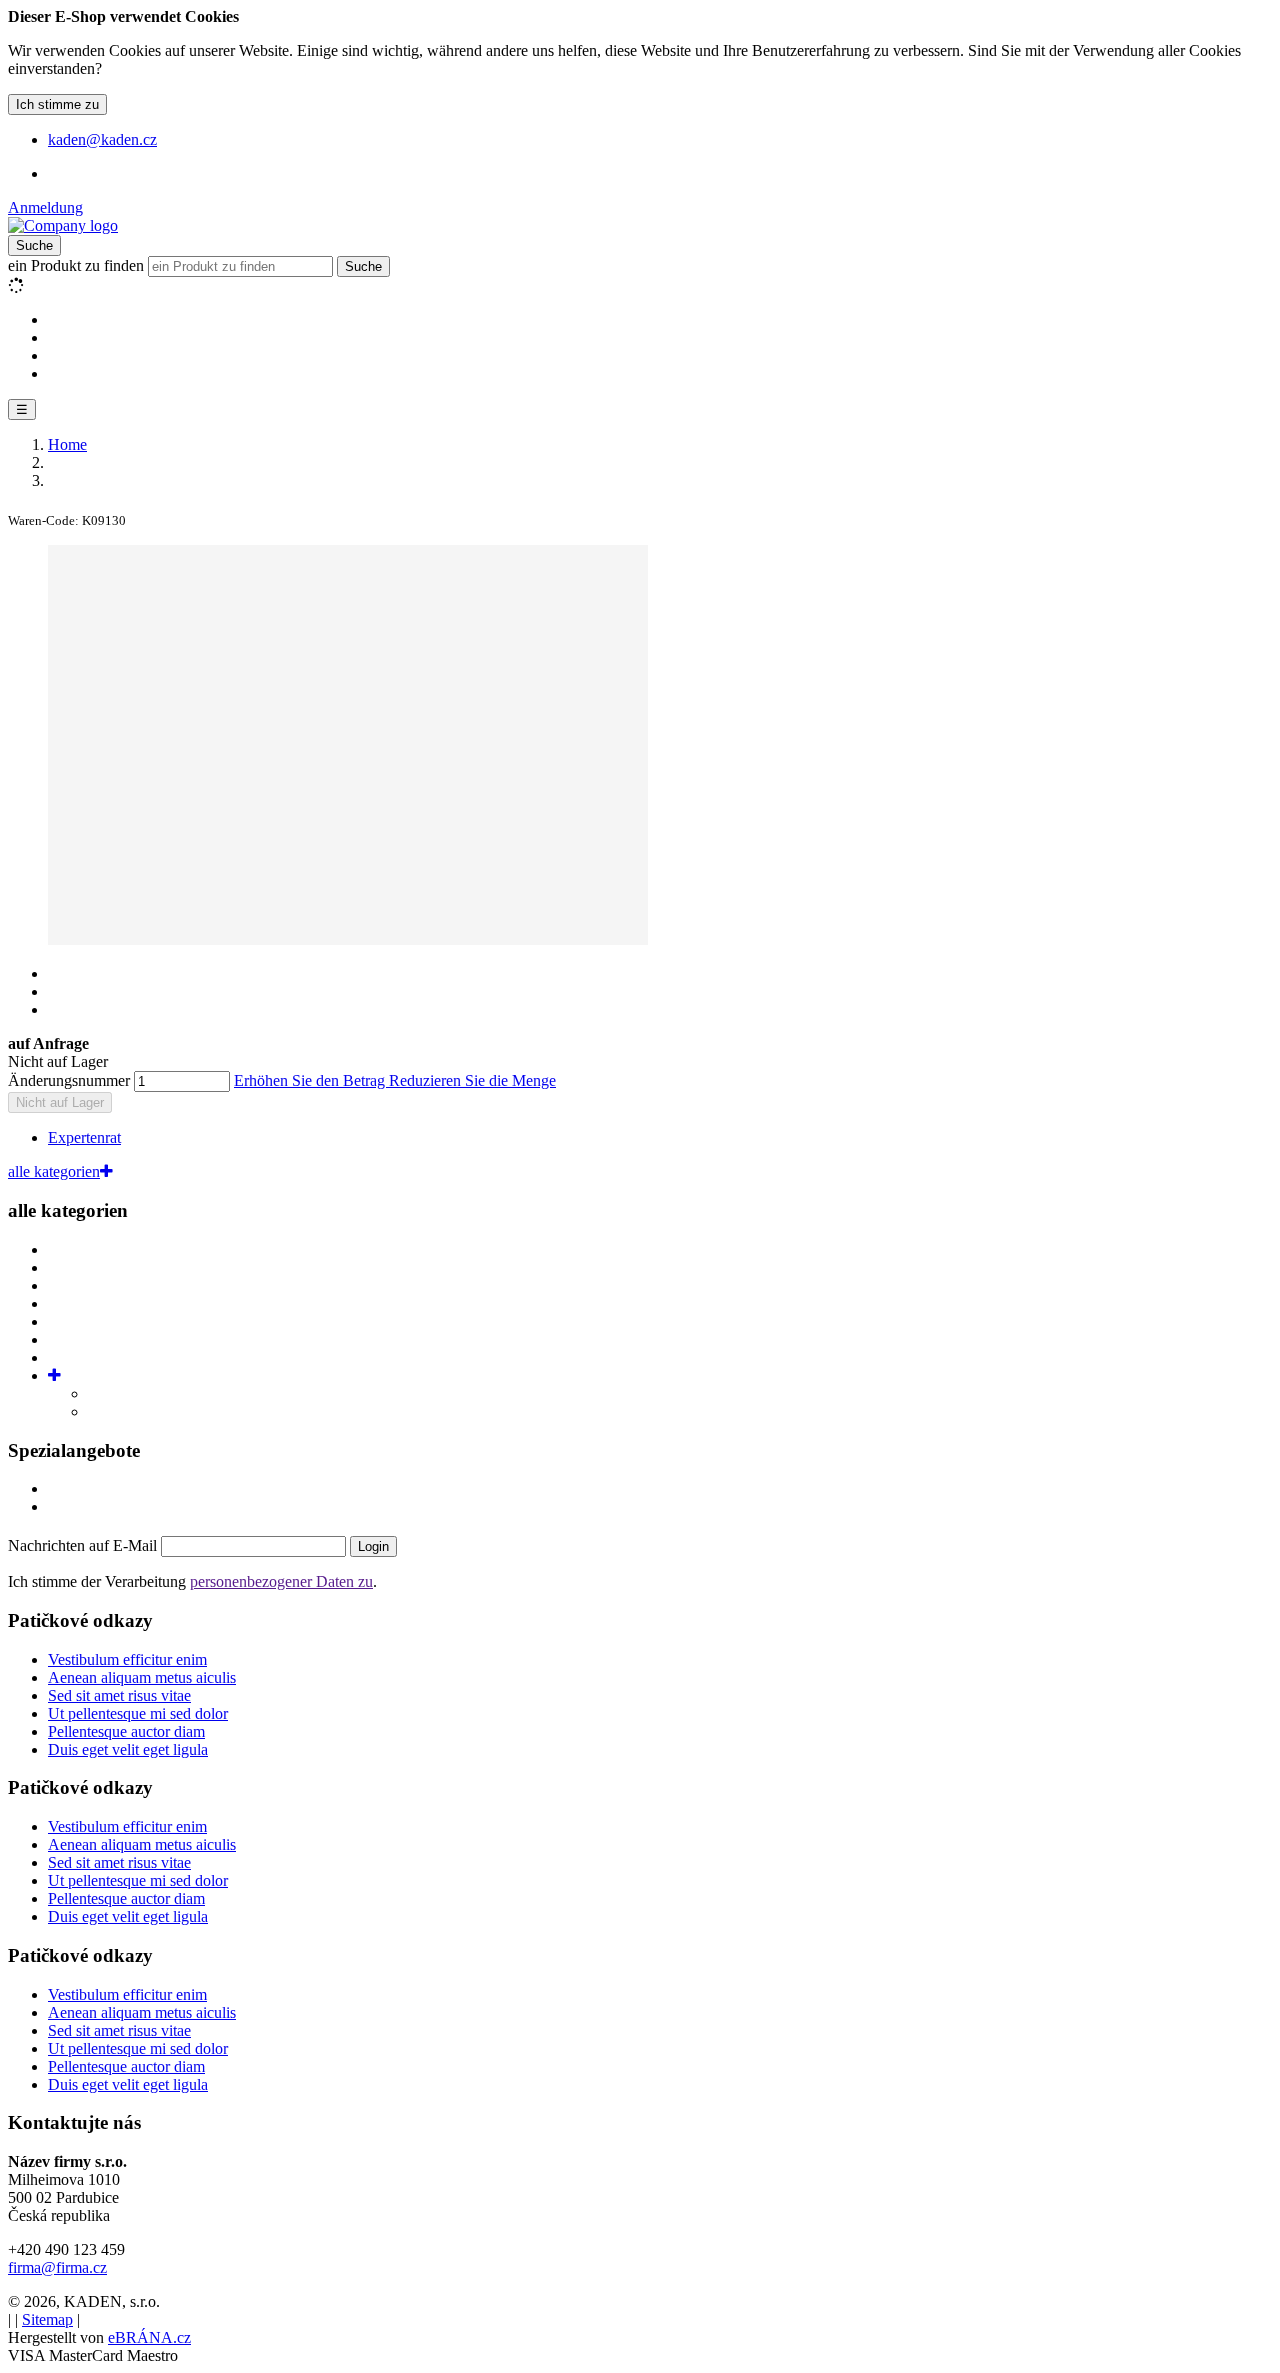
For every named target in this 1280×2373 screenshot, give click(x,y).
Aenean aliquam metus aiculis (142, 1677)
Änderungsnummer (69, 1080)
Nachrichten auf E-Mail (84, 1545)
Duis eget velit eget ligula (128, 1749)
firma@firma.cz (57, 2267)
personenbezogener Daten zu (281, 1581)
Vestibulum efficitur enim (127, 1659)
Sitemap (47, 2319)
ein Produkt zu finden (76, 265)
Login (373, 1546)
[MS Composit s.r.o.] (63, 225)
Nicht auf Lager (60, 1102)
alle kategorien (54, 1171)
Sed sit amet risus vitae (119, 1695)
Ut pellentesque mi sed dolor (138, 1713)
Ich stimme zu (57, 104)
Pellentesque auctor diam (126, 1731)
